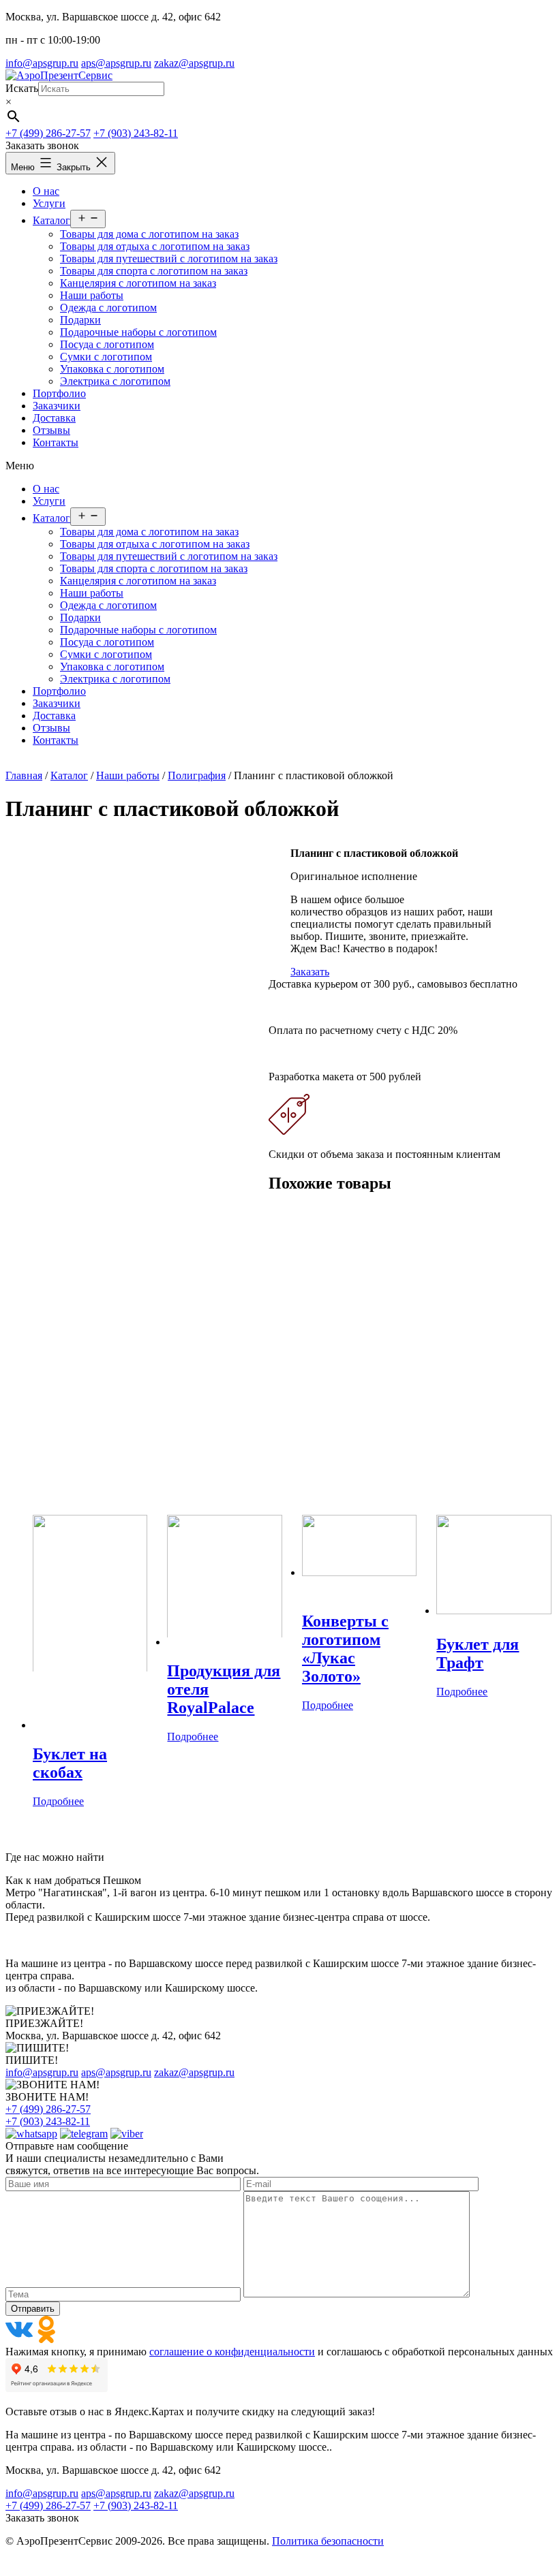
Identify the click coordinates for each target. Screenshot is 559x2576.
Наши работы (92, 593)
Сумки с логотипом (106, 654)
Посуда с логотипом (107, 642)
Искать (22, 88)
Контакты (56, 740)
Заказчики (57, 703)
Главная (24, 775)
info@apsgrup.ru (42, 63)
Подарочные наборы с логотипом (138, 630)
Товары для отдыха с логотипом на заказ (155, 544)
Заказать (310, 972)
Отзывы (51, 728)
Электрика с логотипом (115, 679)
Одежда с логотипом (108, 605)
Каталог (51, 518)
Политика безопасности (328, 2541)
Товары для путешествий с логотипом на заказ (169, 556)
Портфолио (59, 691)
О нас (46, 489)
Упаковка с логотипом (112, 666)
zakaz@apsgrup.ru (194, 63)
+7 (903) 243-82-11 (136, 133)
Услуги (49, 501)
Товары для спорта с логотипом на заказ (154, 568)
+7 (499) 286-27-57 (48, 133)
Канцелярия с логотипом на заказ (138, 581)
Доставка (54, 716)
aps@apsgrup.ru (116, 63)
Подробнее (58, 1801)
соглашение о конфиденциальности (232, 2352)
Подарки (80, 617)
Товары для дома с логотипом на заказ (149, 532)
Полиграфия (197, 775)
